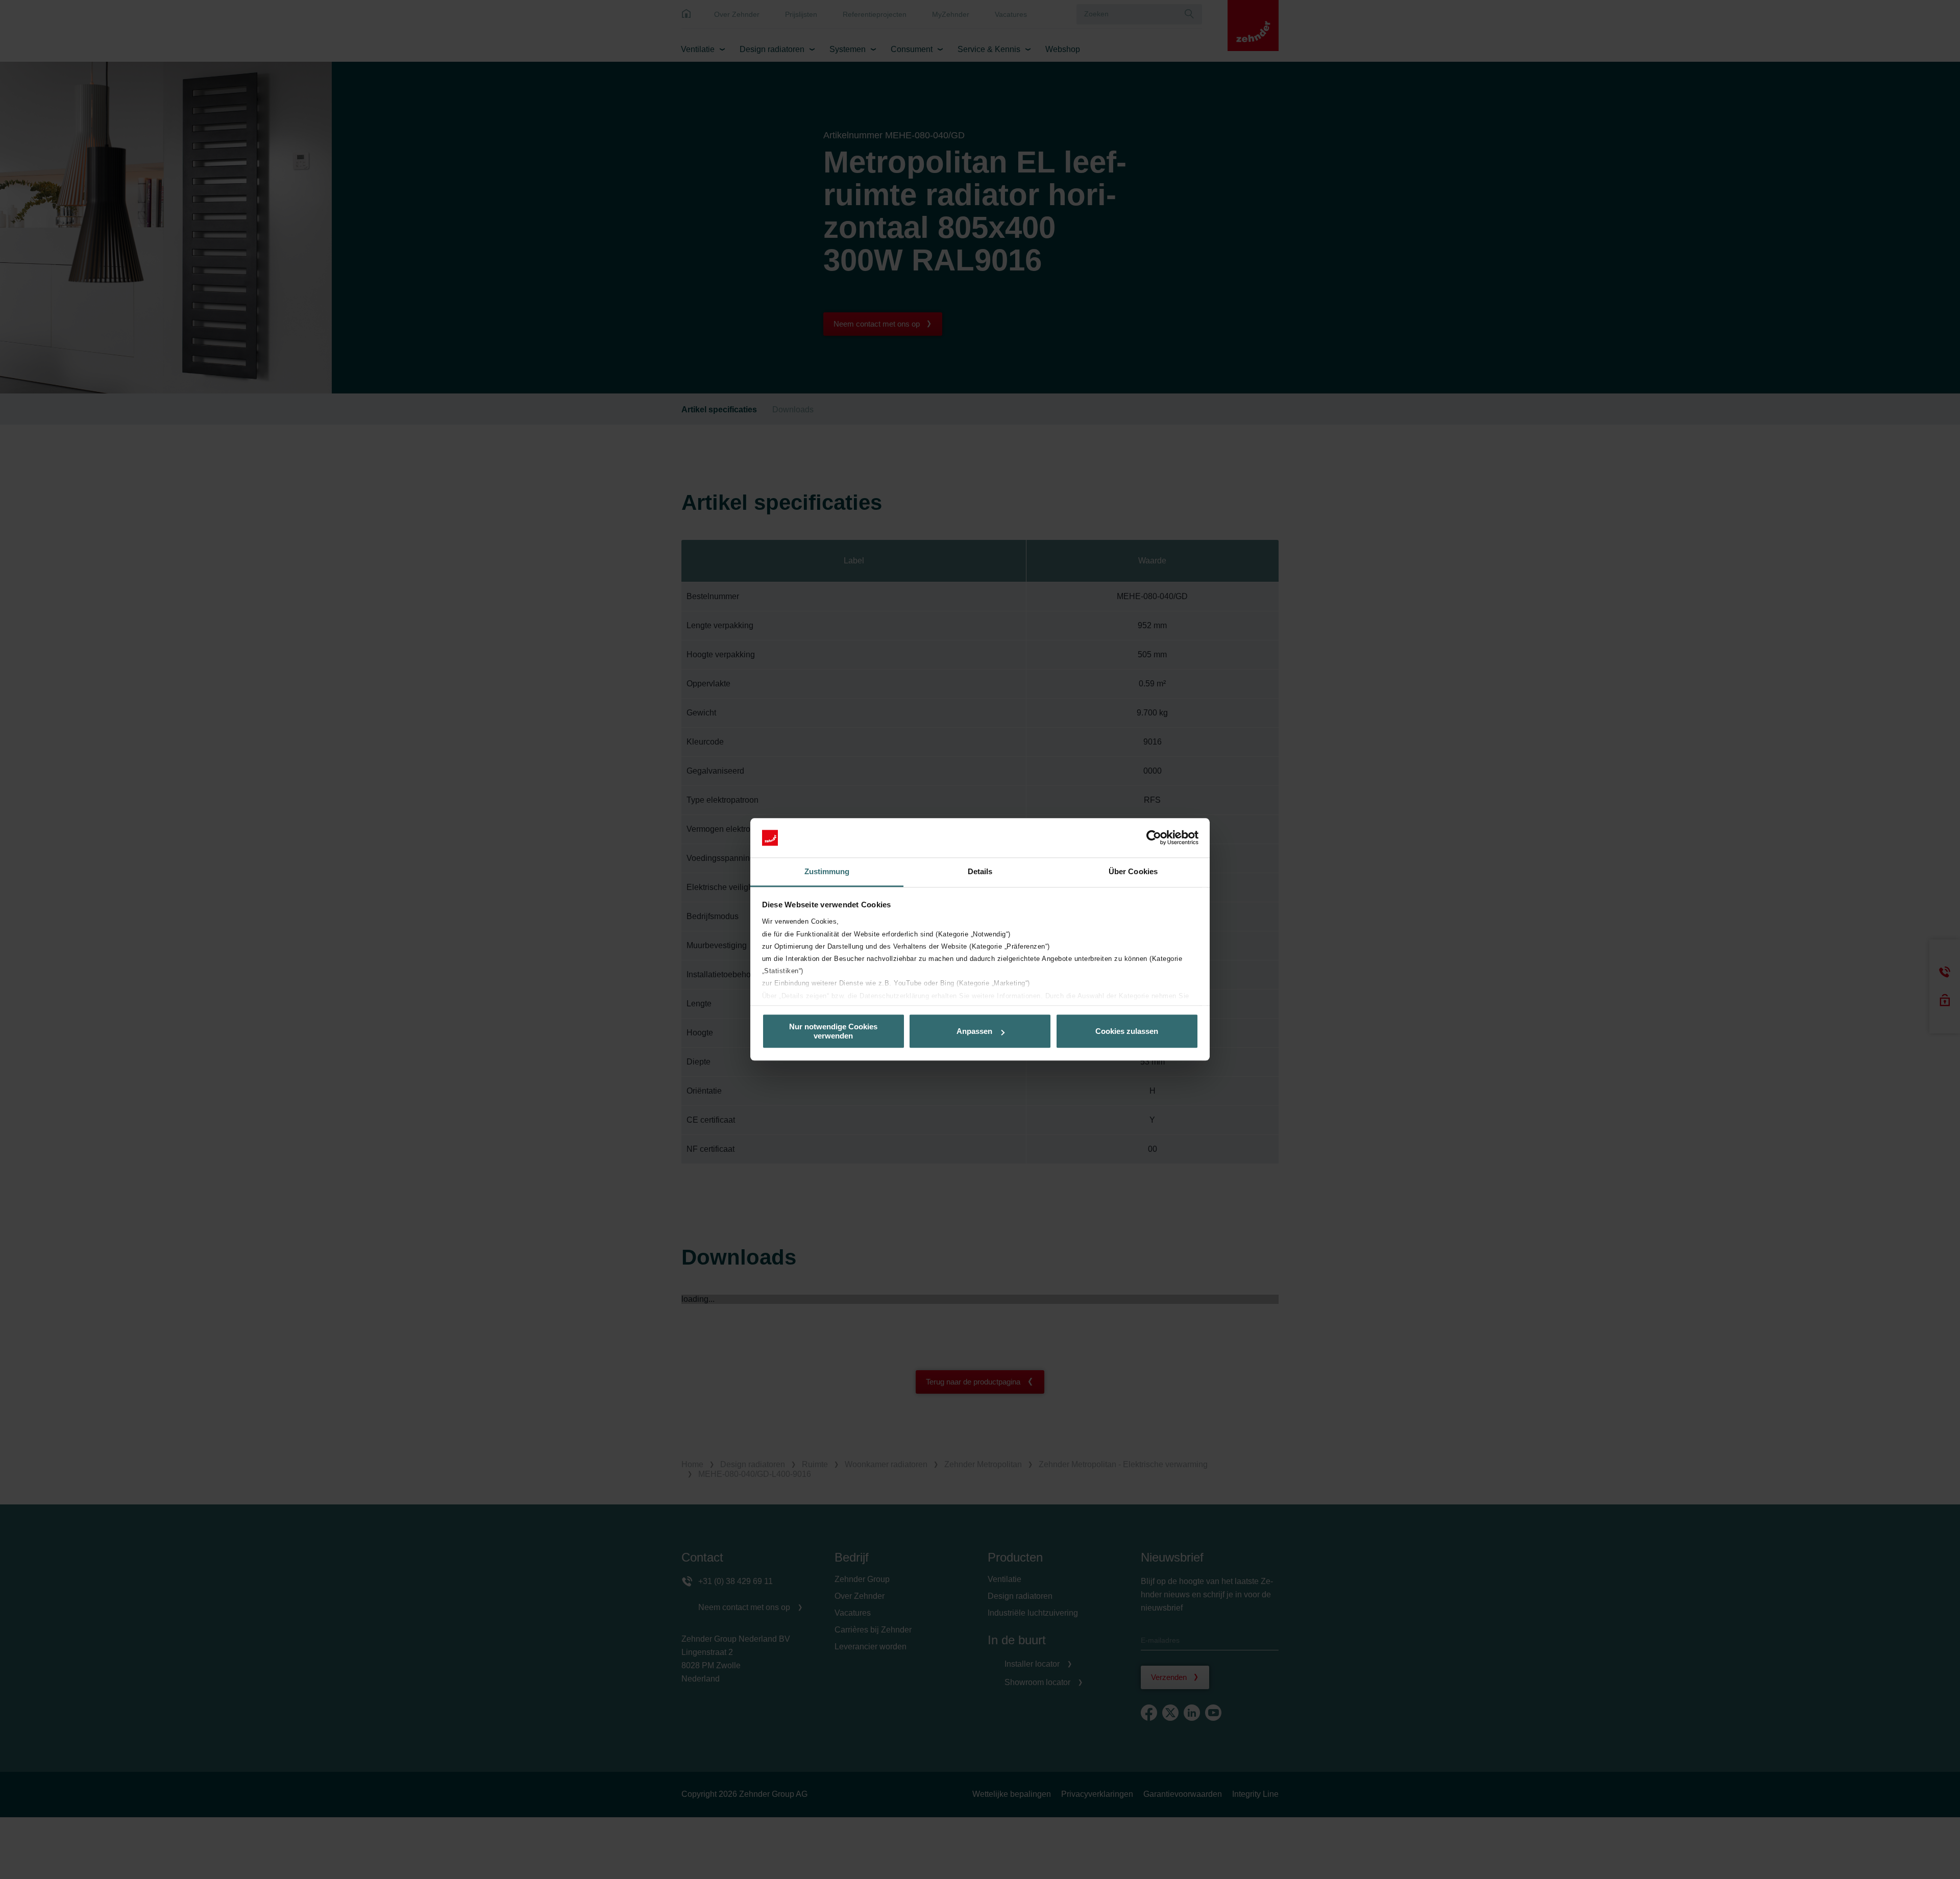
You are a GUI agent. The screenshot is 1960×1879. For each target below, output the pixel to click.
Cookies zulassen (1127, 1031)
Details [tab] (980, 871)
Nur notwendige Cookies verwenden (833, 1031)
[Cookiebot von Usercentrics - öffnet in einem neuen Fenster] (1154, 838)
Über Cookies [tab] (1133, 871)
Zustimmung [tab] (827, 871)
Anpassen (974, 1031)
